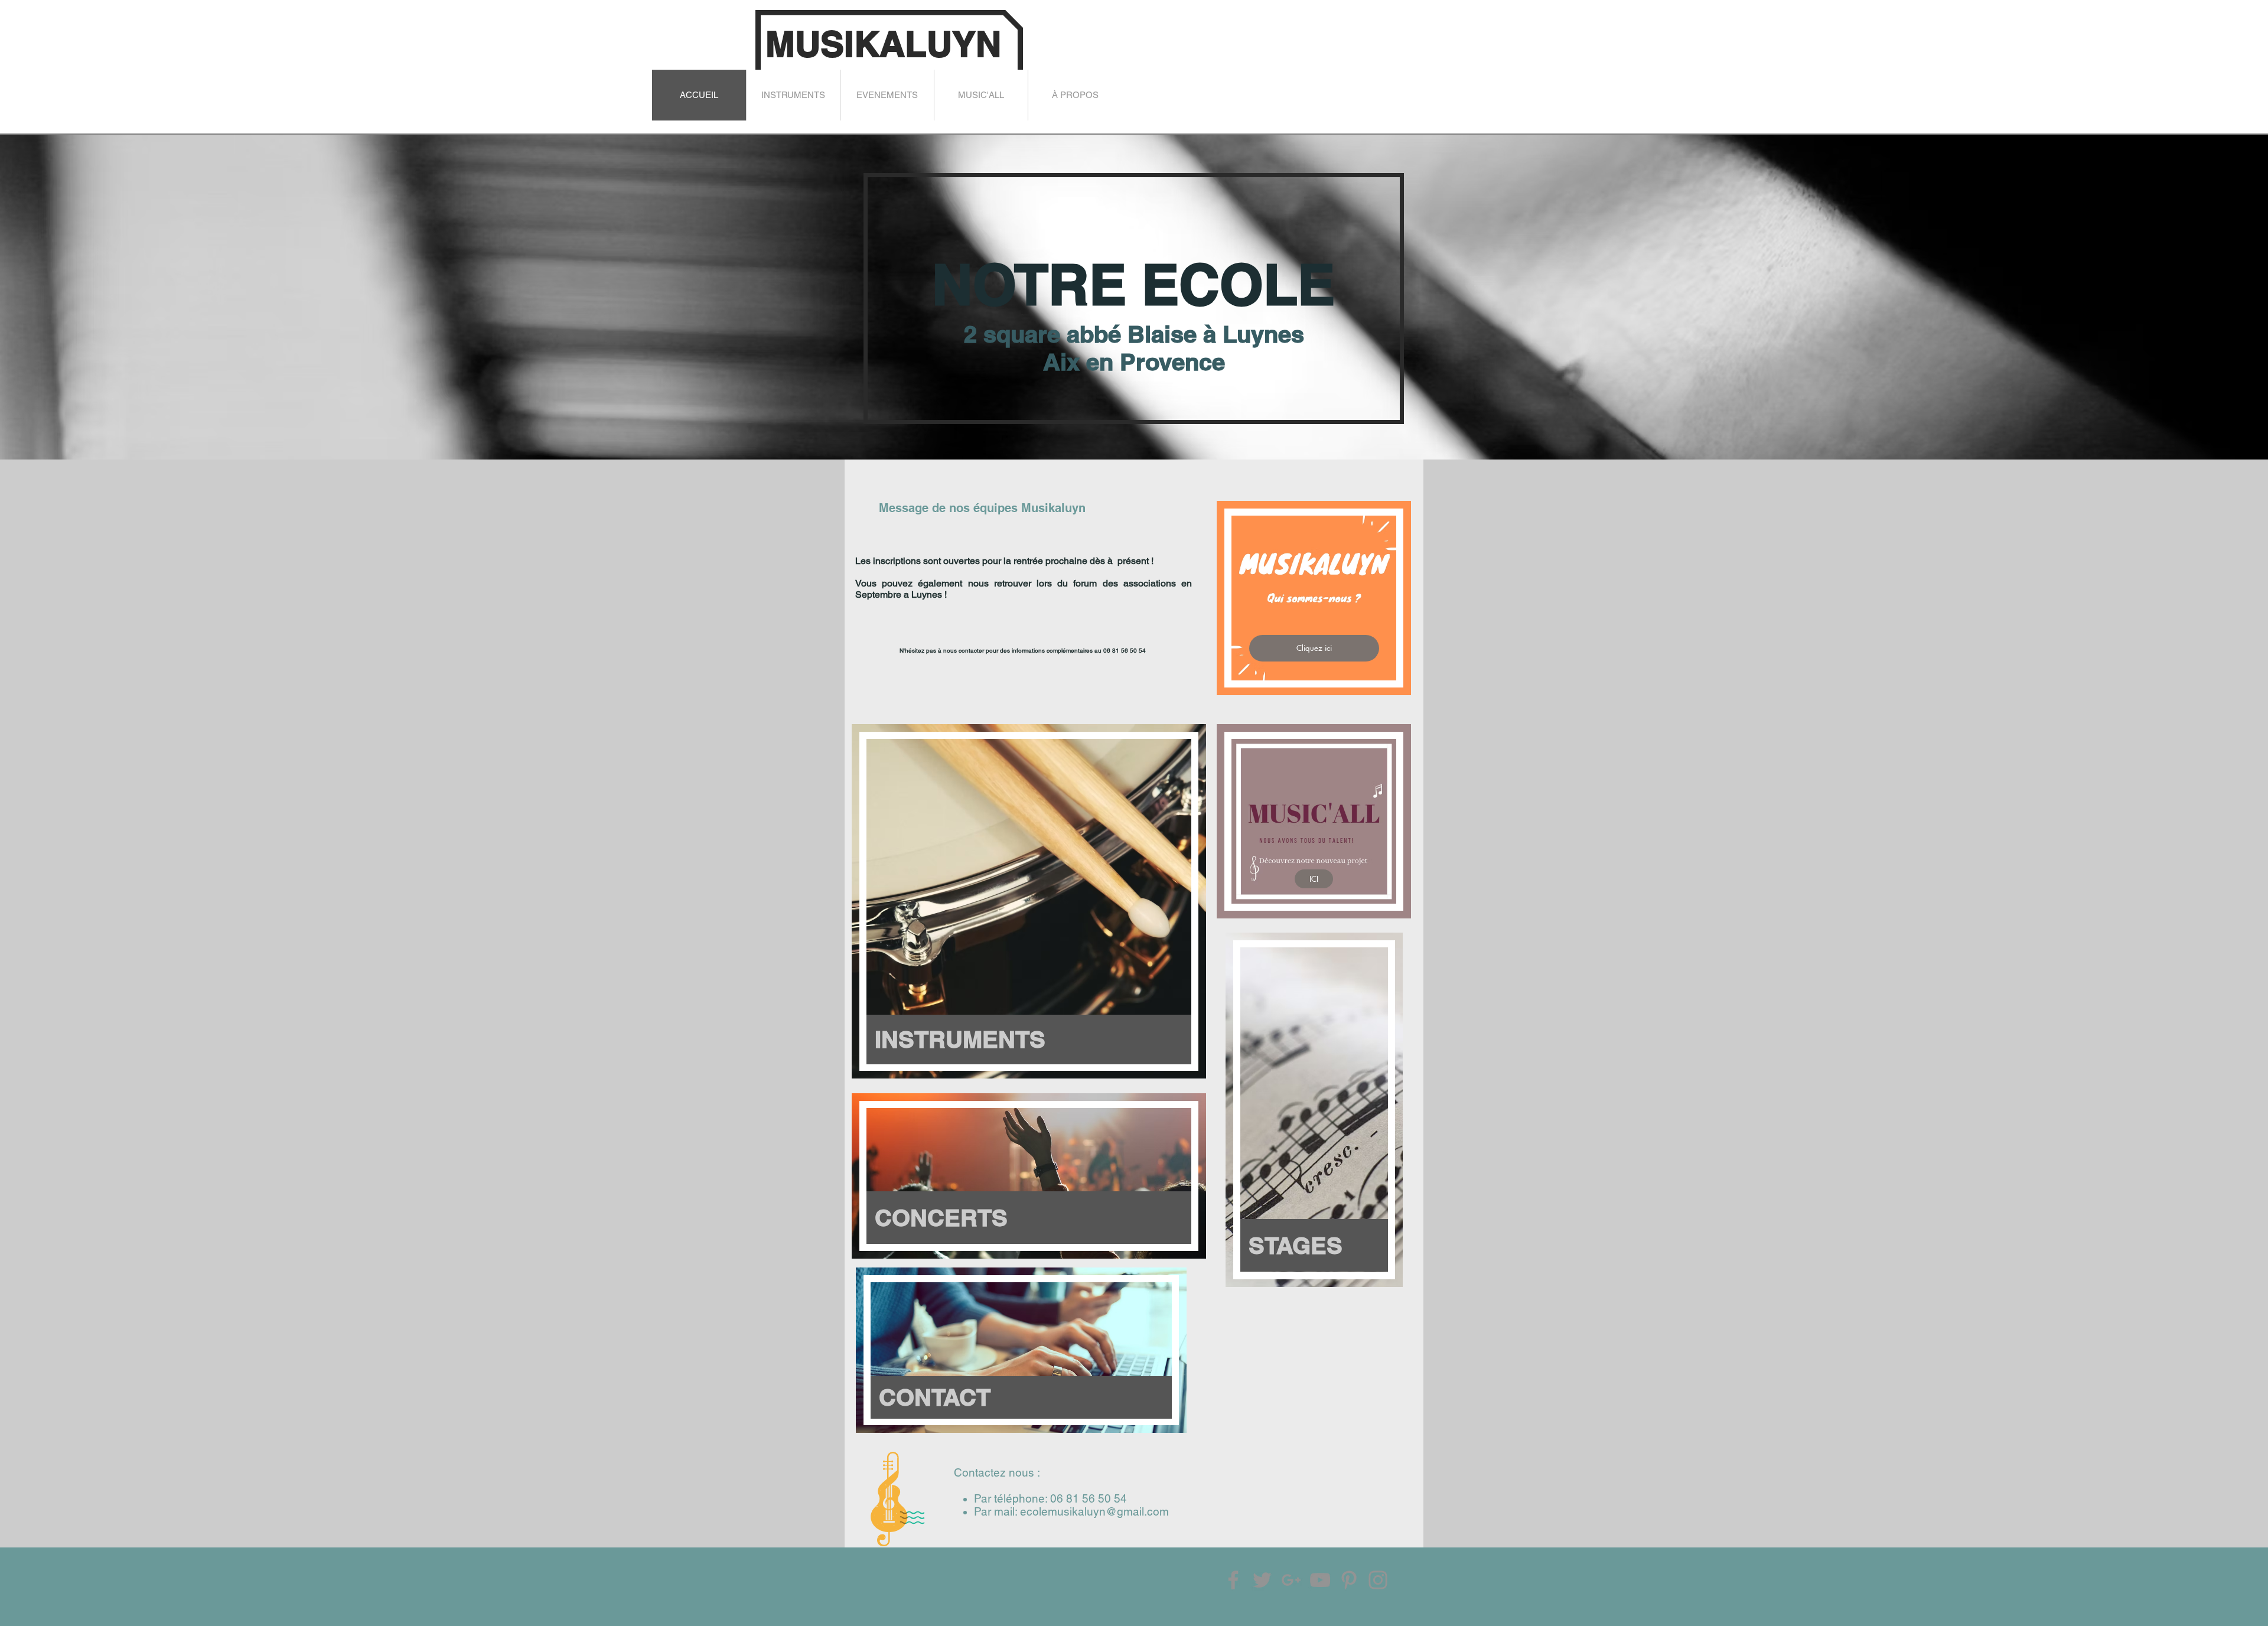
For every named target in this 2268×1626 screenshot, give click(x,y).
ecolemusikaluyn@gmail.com (1094, 1511)
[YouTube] (1320, 1580)
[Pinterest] (1349, 1580)
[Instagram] (1378, 1580)
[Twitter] (1262, 1580)
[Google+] (1291, 1580)
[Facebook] (1233, 1580)
